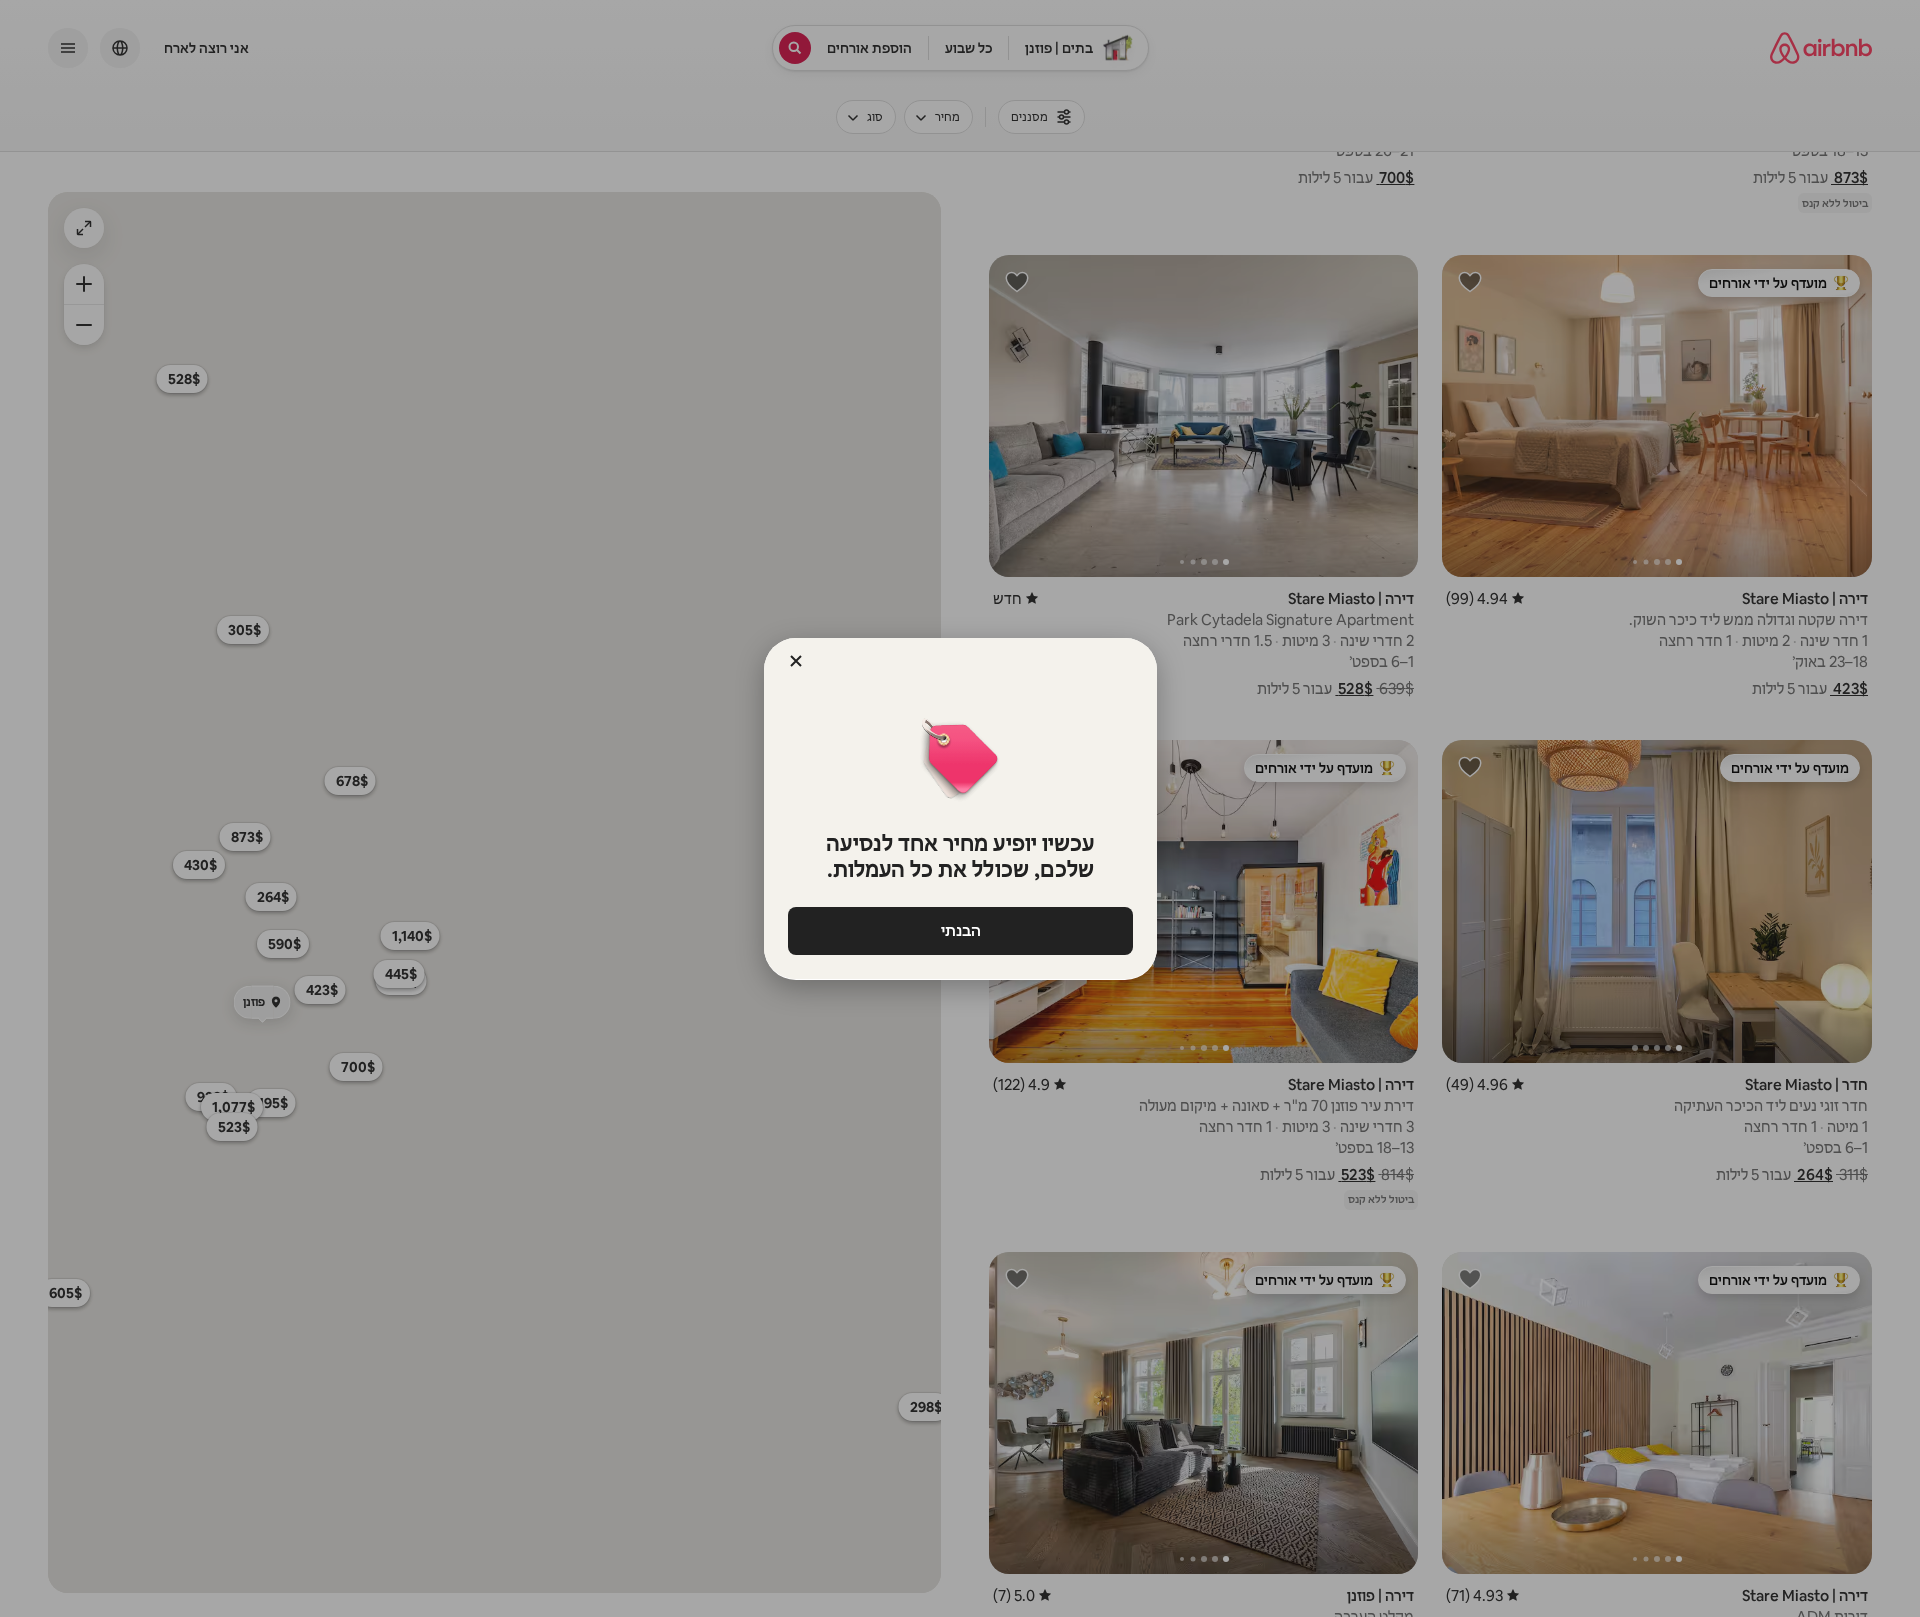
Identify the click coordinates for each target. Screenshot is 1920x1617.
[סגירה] (796, 661)
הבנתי (960, 930)
